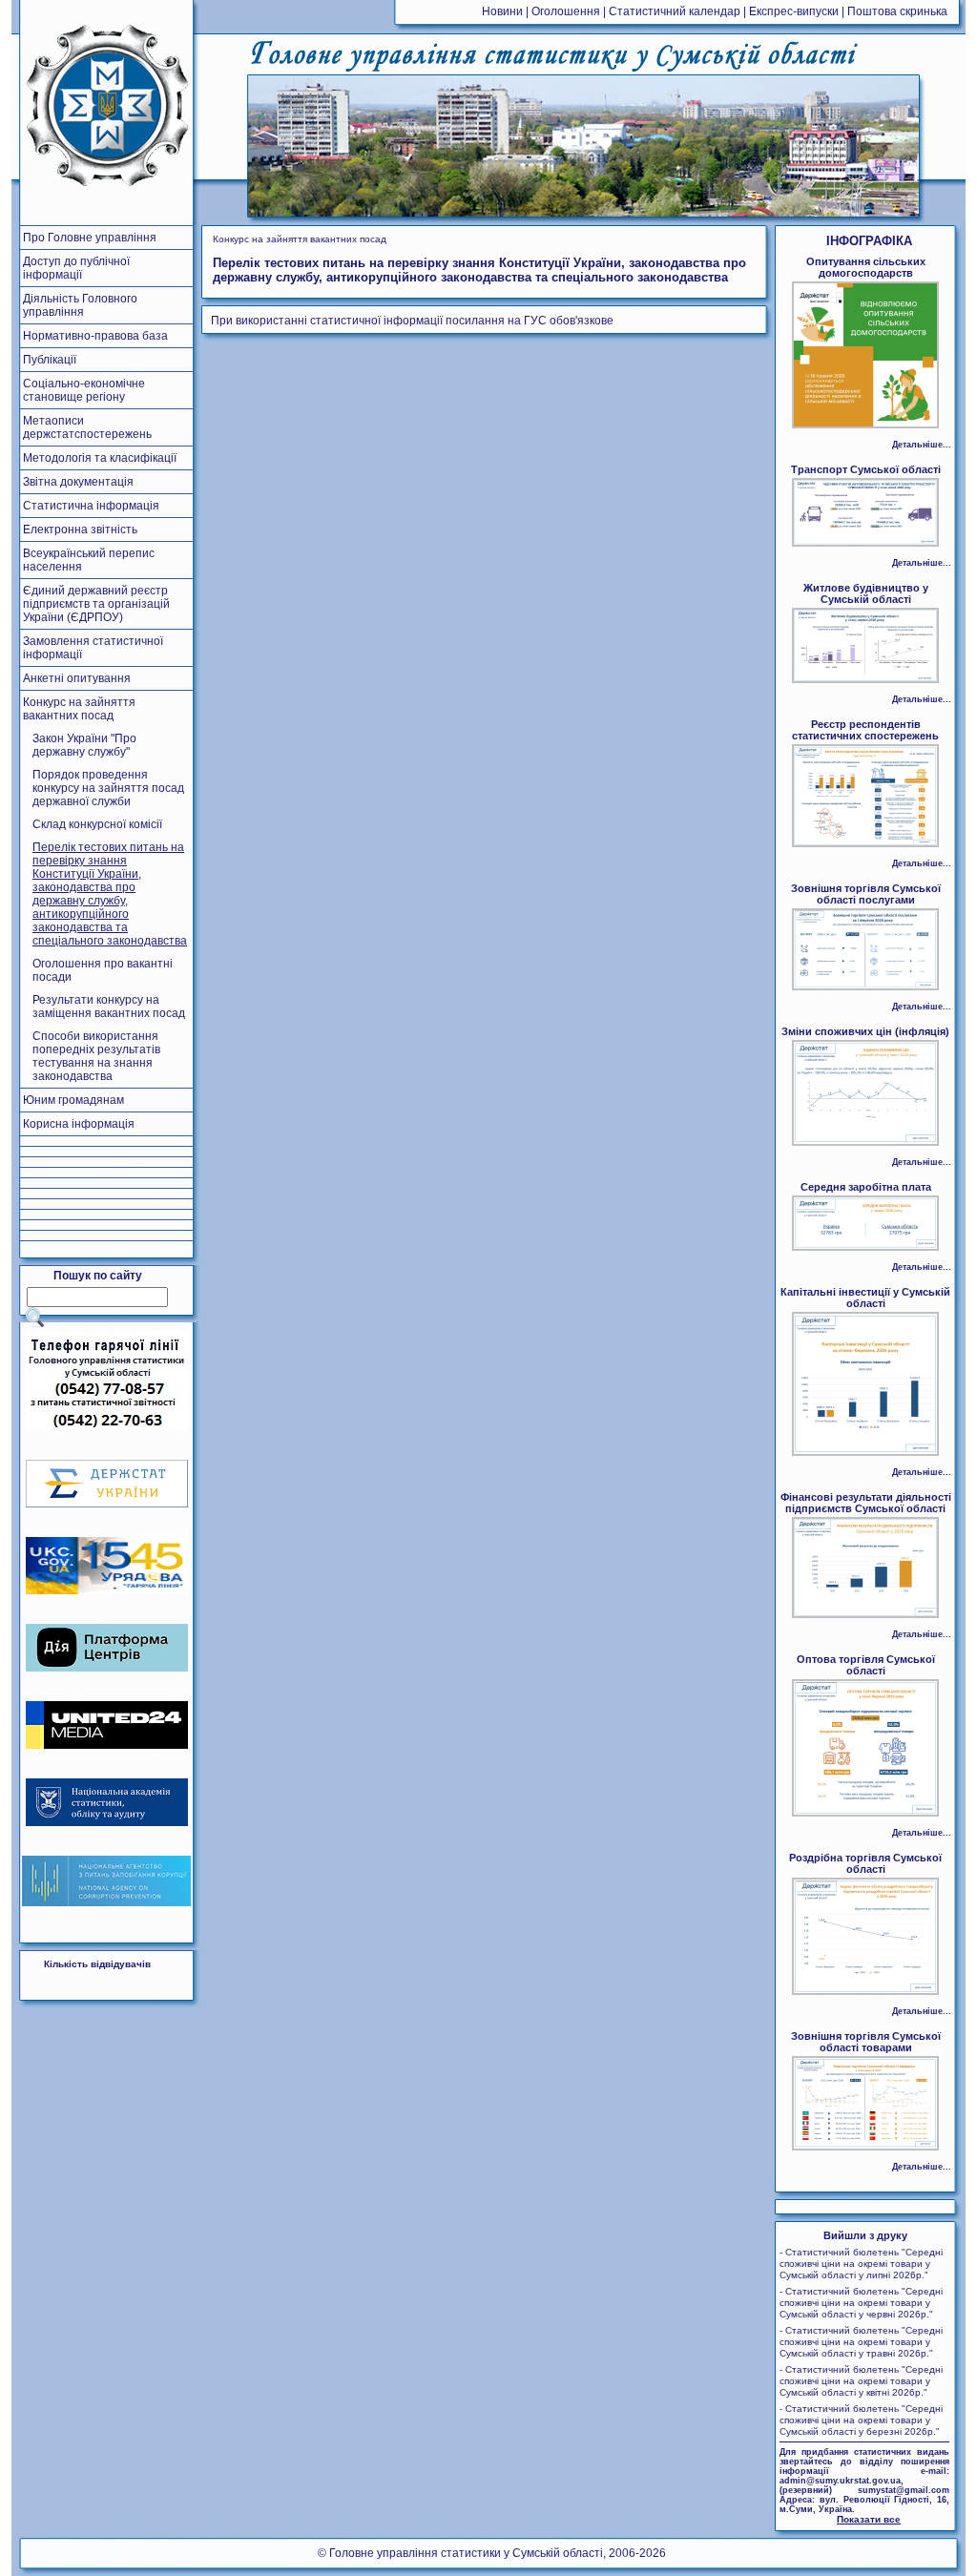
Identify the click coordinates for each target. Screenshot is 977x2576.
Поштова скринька (897, 11)
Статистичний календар (675, 11)
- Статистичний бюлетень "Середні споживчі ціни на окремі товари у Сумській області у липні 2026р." (861, 2264)
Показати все (869, 2519)
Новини (502, 11)
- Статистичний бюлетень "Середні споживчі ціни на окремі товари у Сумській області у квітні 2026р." (861, 2381)
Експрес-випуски (794, 11)
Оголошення (566, 11)
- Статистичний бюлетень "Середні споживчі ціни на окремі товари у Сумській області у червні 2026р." (861, 2303)
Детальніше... (922, 445)
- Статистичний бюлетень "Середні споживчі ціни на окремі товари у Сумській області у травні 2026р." (861, 2342)
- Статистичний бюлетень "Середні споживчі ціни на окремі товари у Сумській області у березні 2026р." (861, 2420)
